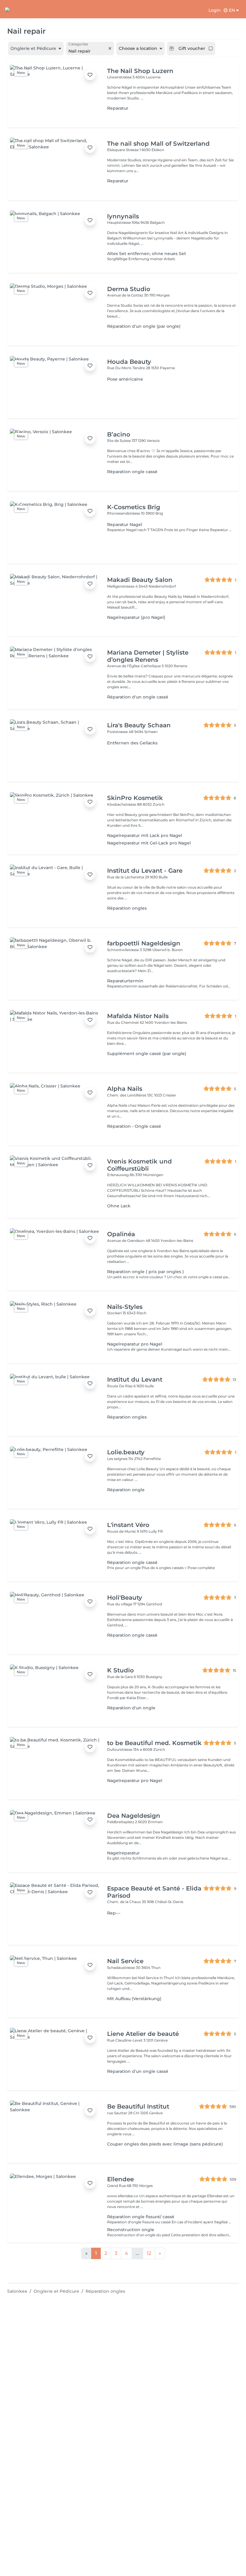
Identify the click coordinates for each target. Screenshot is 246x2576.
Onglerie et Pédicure (56, 2291)
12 (149, 2253)
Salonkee (17, 2291)
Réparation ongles (105, 2291)
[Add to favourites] (90, 75)
